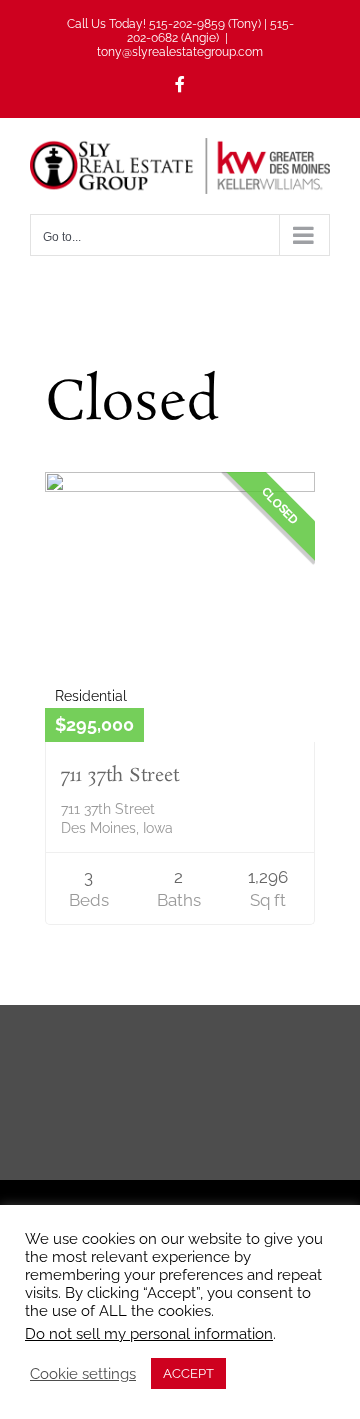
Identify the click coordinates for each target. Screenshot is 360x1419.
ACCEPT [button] (188, 1373)
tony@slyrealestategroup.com (180, 52)
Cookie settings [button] (83, 1373)
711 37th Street (120, 776)
